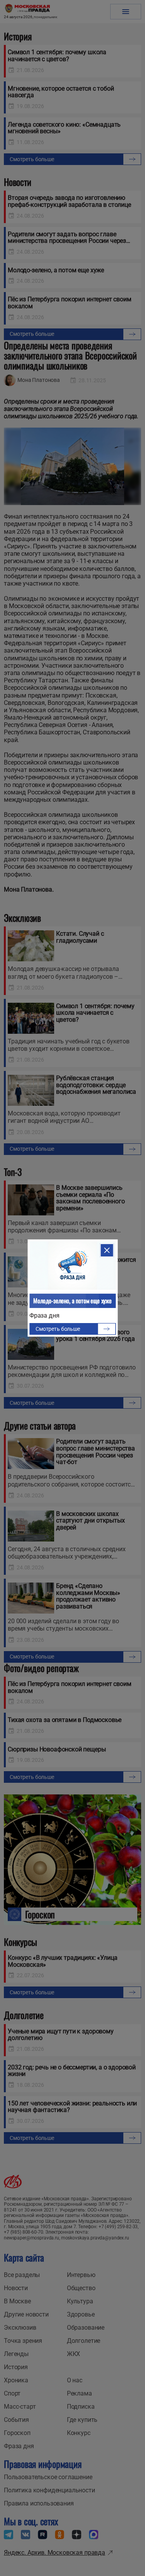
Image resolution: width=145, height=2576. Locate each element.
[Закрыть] (107, 1250)
